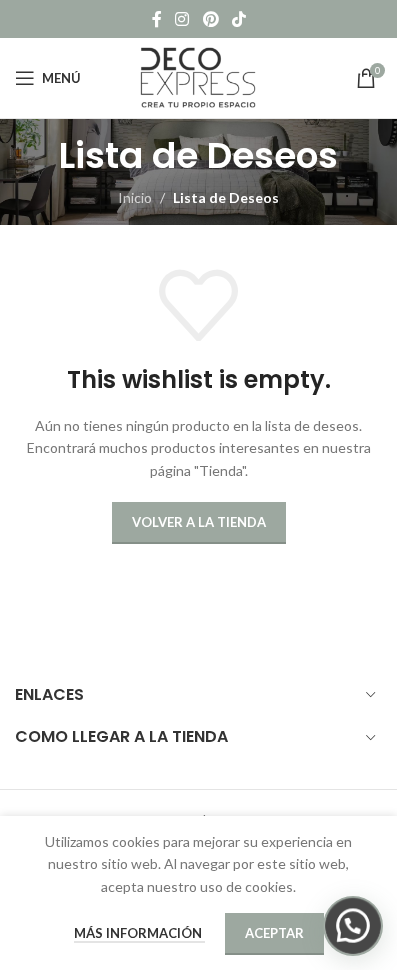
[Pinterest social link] (210, 19)
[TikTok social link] (238, 19)
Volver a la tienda (199, 522)
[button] (353, 926)
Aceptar (274, 933)
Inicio (135, 197)
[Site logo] (199, 76)
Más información (139, 933)
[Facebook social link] (157, 19)
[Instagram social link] (182, 19)
